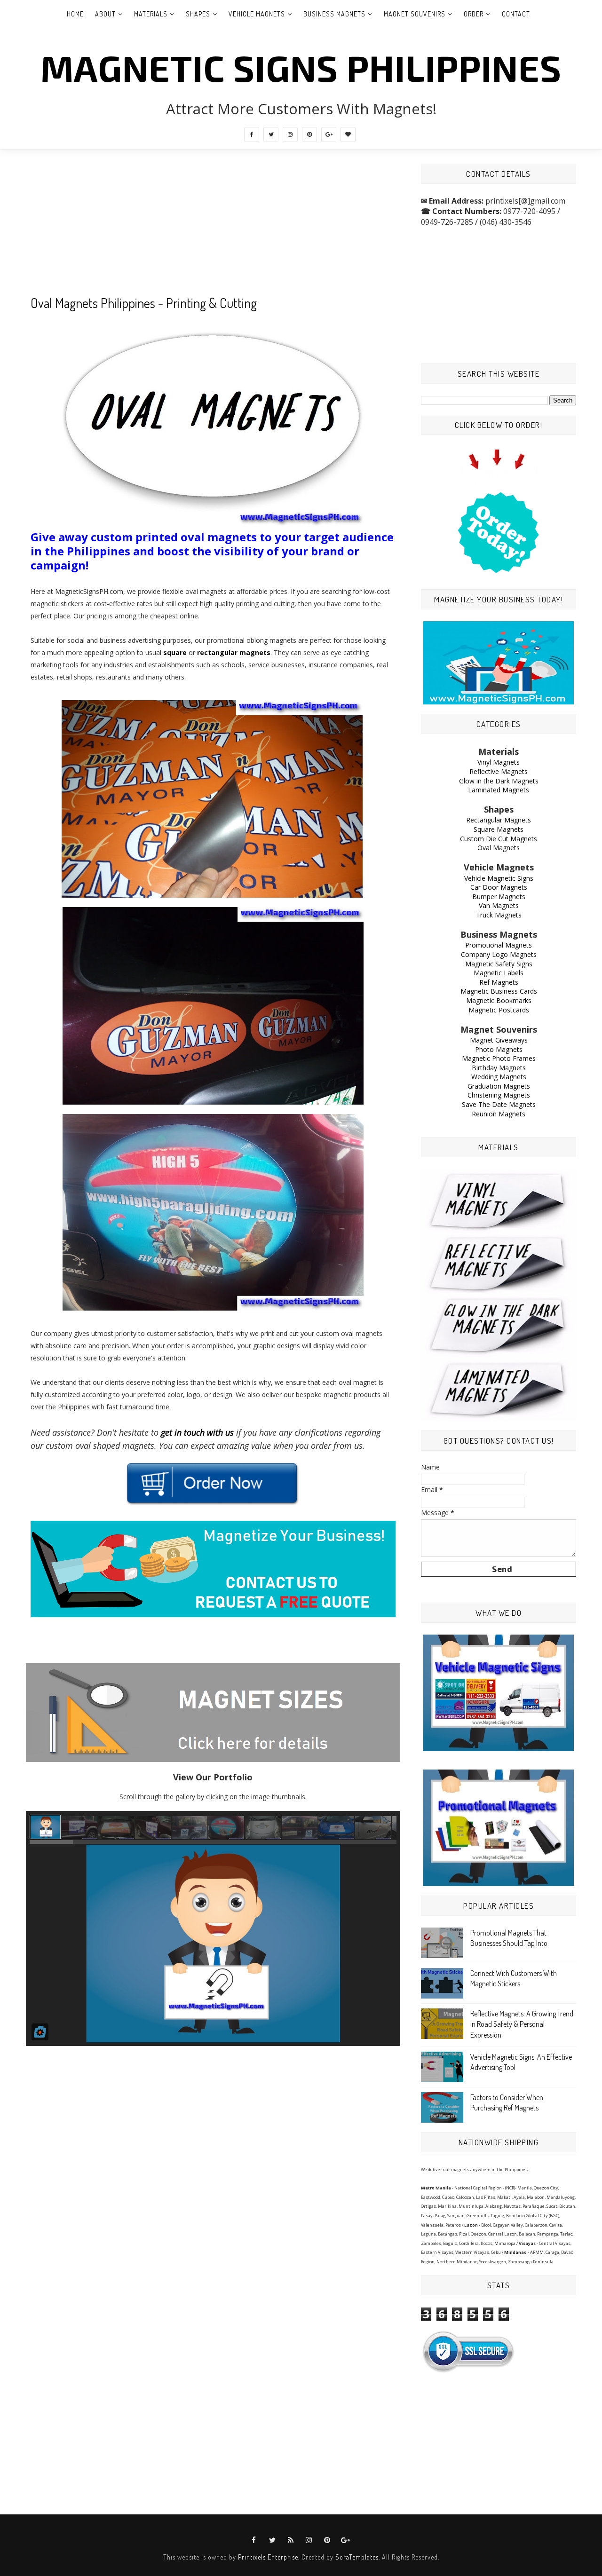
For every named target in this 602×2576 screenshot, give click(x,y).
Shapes (198, 14)
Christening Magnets (499, 1095)
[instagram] (290, 134)
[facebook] (252, 134)
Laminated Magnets (499, 790)
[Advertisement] (213, 229)
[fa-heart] (348, 134)
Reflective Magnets (499, 771)
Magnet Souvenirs (415, 14)
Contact (516, 14)
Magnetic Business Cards (499, 991)
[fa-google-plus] (329, 134)
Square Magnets (499, 829)
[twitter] (271, 134)
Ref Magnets (499, 982)
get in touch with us (197, 1432)
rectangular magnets (234, 652)
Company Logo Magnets (499, 954)
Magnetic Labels (499, 973)
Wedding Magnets (499, 1077)
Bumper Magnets (499, 897)
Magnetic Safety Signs (499, 964)
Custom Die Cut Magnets (499, 839)
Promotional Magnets (499, 945)
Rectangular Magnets (499, 820)
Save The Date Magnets (499, 1104)
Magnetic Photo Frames (499, 1058)
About (105, 14)
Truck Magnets (499, 915)
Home (75, 14)
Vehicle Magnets (257, 14)
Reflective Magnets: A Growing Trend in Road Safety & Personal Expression (522, 2024)
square (175, 652)
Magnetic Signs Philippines (301, 67)
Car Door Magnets (499, 887)
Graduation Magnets (499, 1086)
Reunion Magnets (499, 1114)
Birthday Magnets (499, 1068)
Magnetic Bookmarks (499, 1000)
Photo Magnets (499, 1049)
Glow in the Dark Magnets (499, 781)
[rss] (291, 2540)
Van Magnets (499, 905)
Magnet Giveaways (499, 1040)
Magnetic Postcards (499, 1010)
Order (474, 14)
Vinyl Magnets (499, 762)
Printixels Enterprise (268, 2557)
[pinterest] (309, 134)
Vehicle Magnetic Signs (499, 878)
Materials (151, 14)
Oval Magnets (499, 848)
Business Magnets (334, 14)
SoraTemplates (357, 2557)
